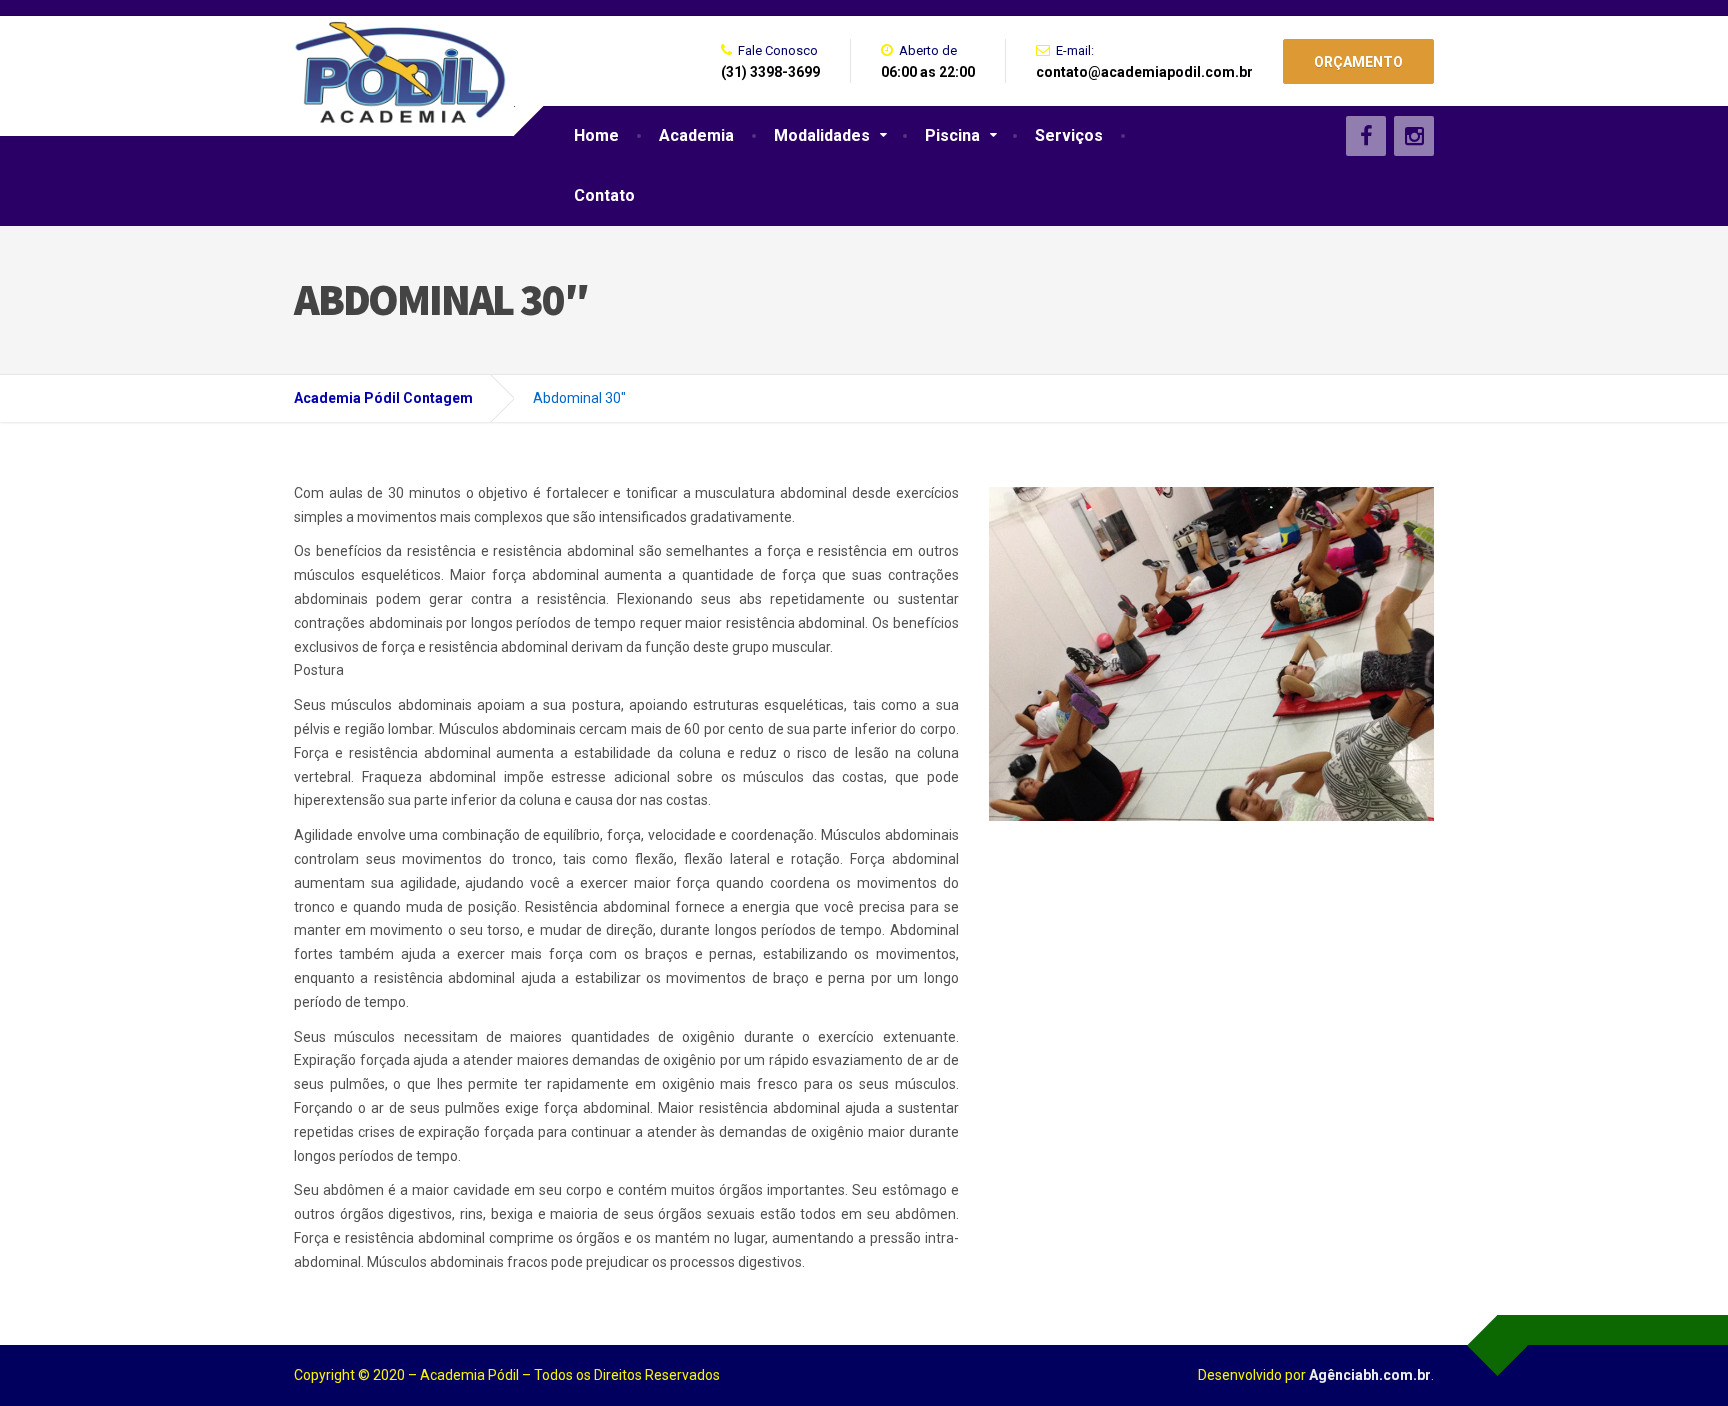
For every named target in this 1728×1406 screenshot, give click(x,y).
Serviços (1069, 135)
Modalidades (822, 135)
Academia (696, 135)
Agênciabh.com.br (1370, 1375)
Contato (604, 195)
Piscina (952, 135)
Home (596, 135)
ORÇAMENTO (1358, 62)
